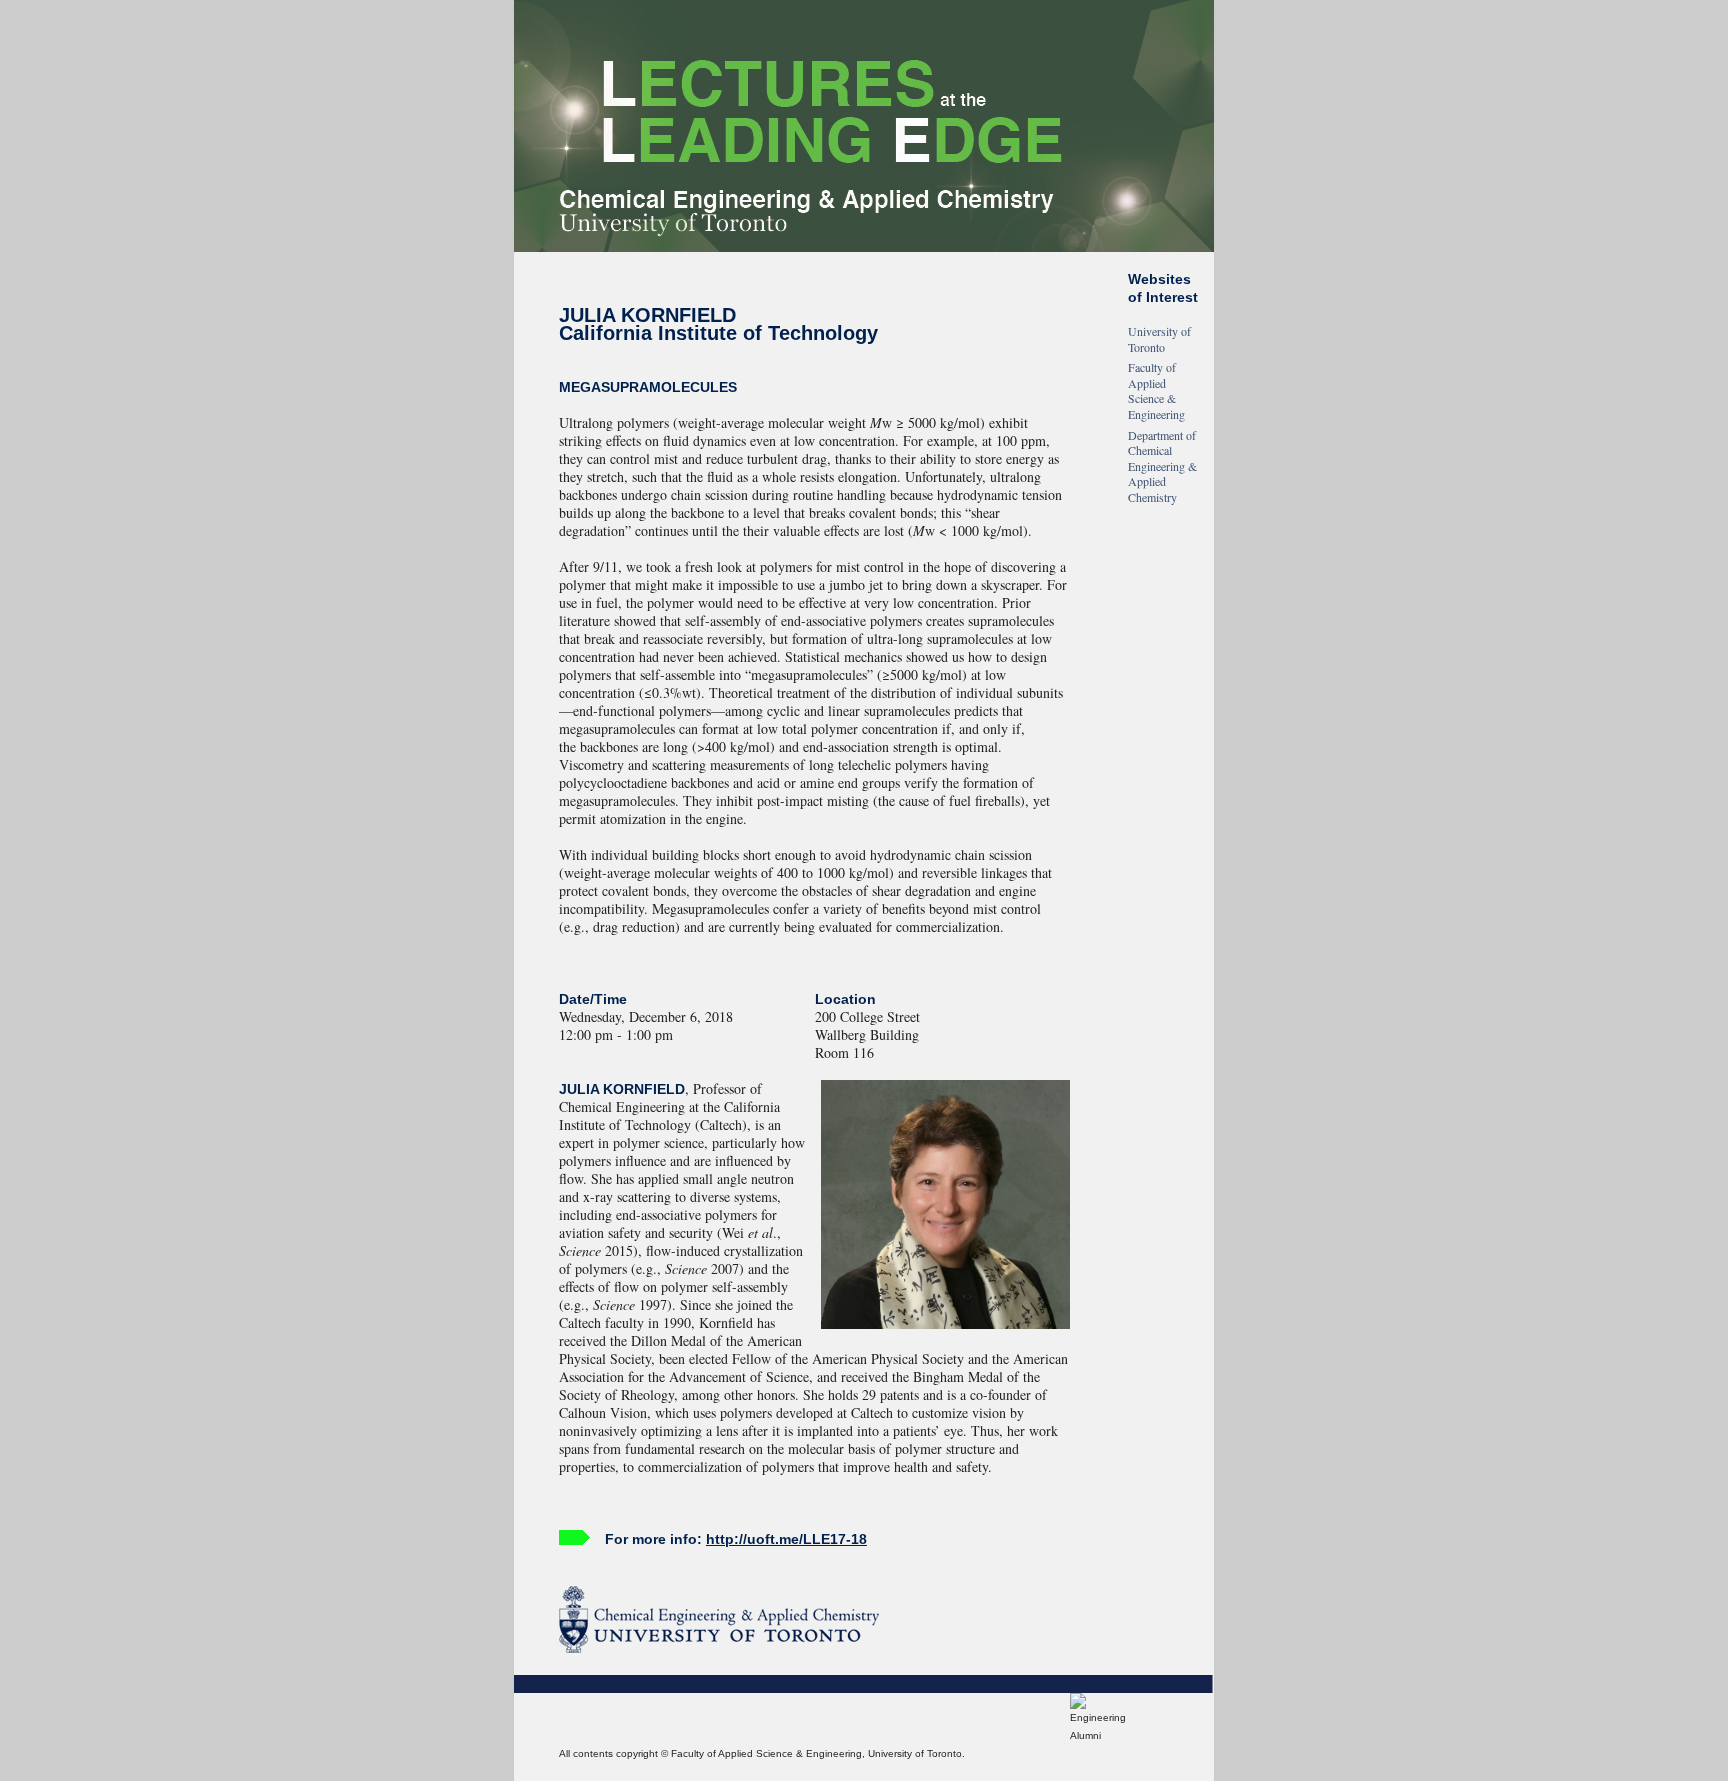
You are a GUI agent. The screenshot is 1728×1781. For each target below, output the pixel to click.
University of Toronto (1159, 339)
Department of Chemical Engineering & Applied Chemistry (1162, 466)
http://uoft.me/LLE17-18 (786, 1539)
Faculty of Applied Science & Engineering (1156, 391)
